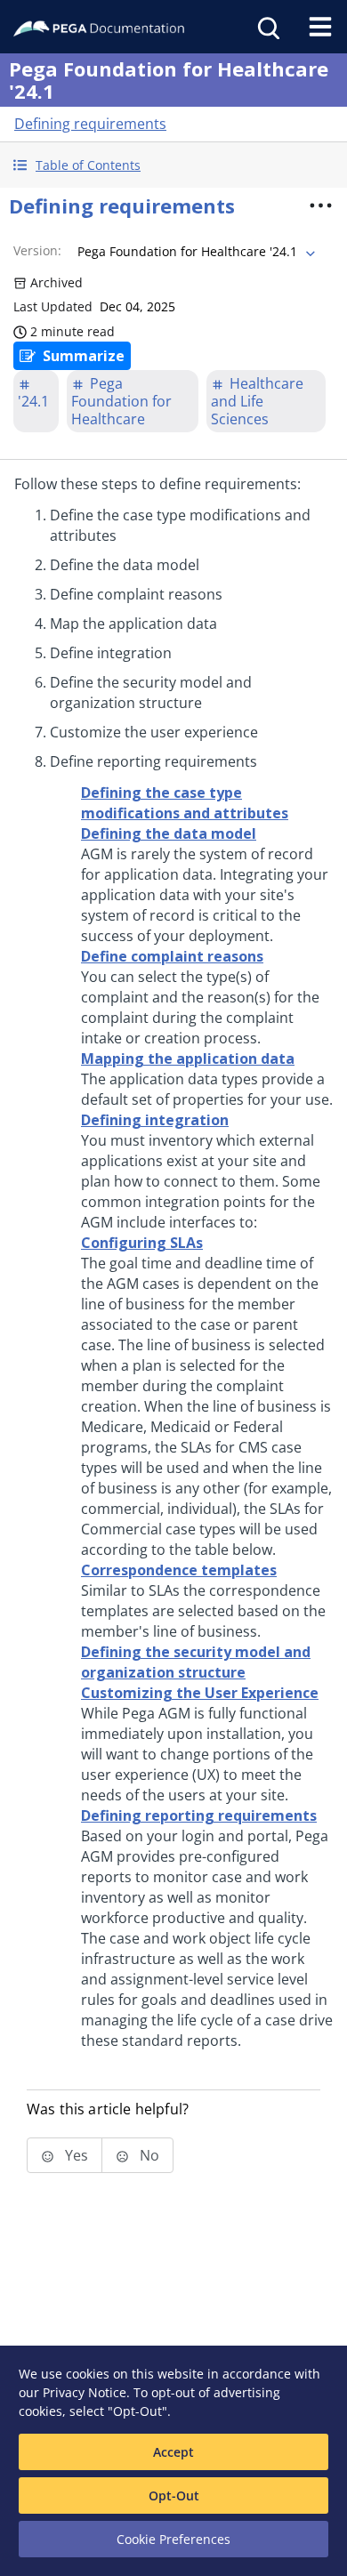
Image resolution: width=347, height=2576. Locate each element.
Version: (37, 250)
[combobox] (194, 252)
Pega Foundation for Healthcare (121, 401)
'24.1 (33, 401)
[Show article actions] (321, 205)
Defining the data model (169, 833)
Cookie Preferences (173, 2539)
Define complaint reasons (172, 956)
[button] (173, 165)
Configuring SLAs (142, 1243)
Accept (173, 2452)
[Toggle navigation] (320, 27)
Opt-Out (174, 2495)
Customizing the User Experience (200, 1693)
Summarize (84, 356)
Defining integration (155, 1120)
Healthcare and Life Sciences (257, 401)
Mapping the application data (188, 1059)
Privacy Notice (85, 2392)
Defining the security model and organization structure (196, 1662)
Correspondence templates (179, 1570)
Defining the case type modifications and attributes (185, 803)
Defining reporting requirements (199, 1815)
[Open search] (267, 27)
